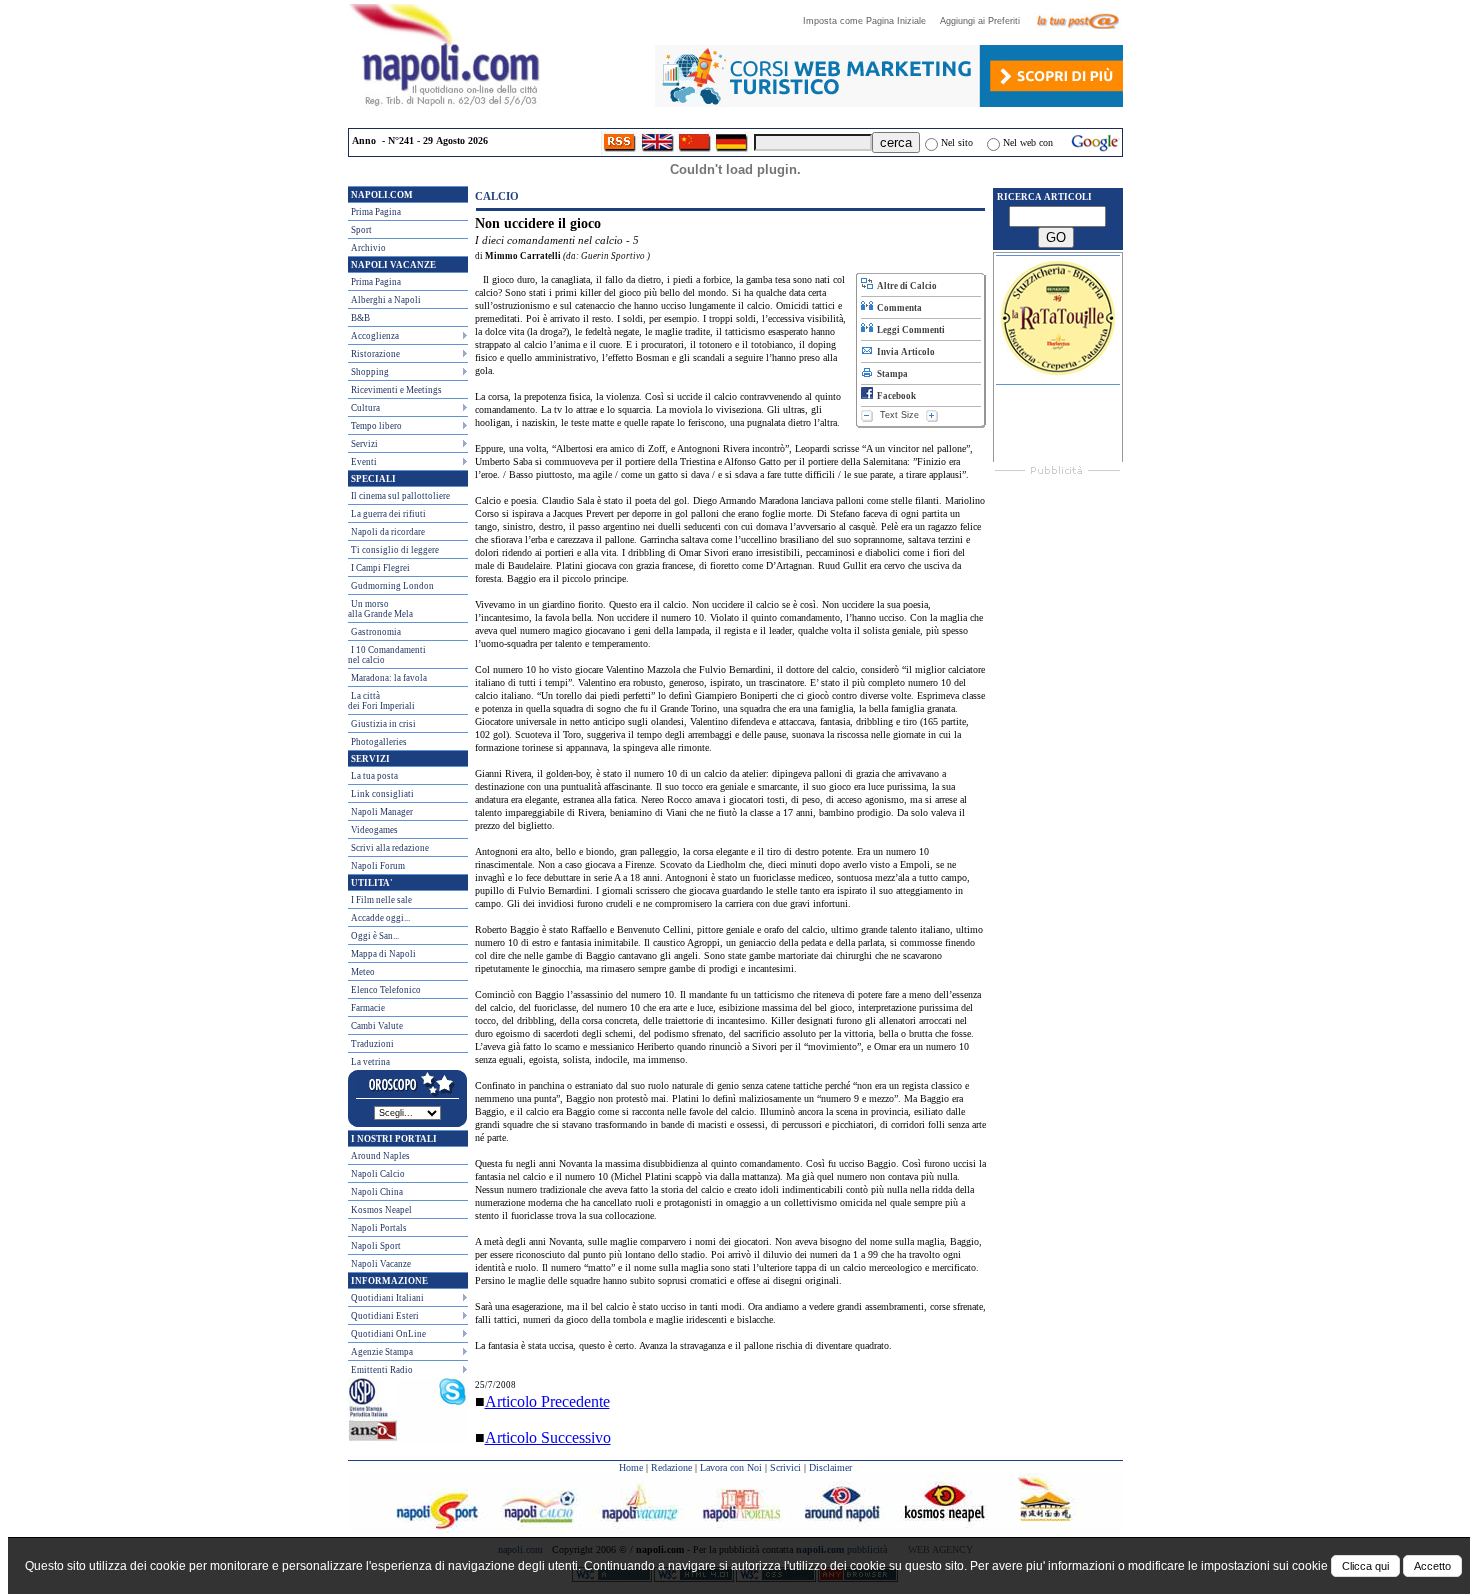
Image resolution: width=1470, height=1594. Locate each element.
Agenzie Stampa (382, 1352)
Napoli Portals (379, 1228)
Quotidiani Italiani (387, 1298)
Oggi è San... (375, 936)
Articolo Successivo (548, 1437)
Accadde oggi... (380, 918)
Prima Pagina (376, 212)
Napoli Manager (382, 812)
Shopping (370, 372)
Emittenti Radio (382, 1370)
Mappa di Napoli (383, 954)
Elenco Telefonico (386, 990)
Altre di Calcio (905, 286)
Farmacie (368, 1008)
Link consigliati (382, 794)
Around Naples (380, 1156)
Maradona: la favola (389, 678)
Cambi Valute (377, 1026)
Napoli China (377, 1192)
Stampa (890, 374)
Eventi (364, 462)
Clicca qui (1365, 1566)
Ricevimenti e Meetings (396, 390)
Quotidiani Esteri (385, 1316)
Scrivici (785, 1467)
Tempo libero (376, 426)
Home (631, 1467)
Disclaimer (830, 1467)
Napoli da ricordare (388, 532)
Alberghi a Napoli (386, 300)
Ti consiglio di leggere (395, 550)
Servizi (364, 444)
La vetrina (370, 1062)
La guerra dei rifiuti (388, 514)
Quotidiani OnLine (388, 1334)
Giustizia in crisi (383, 724)
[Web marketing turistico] (889, 101)
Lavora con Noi (731, 1467)
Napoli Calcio (378, 1174)
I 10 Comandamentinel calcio (387, 655)
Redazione (671, 1467)
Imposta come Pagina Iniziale (870, 21)
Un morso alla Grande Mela (380, 609)
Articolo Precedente (547, 1401)
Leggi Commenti (909, 330)
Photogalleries (379, 742)
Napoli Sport (376, 1246)
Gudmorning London (392, 586)
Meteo (363, 972)
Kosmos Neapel (381, 1210)
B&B (360, 318)
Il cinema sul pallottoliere (400, 496)
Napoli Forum (378, 866)
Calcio (497, 196)
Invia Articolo (904, 352)
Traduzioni (372, 1044)
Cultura (365, 408)
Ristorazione (375, 354)
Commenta (897, 308)
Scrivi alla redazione (390, 848)
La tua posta (374, 776)
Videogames (374, 830)
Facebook (894, 396)
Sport (361, 230)
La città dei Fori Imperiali (381, 701)
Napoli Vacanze (381, 1264)
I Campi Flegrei (380, 568)
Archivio (368, 248)
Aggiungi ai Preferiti (986, 21)
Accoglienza (375, 336)
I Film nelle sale (381, 900)
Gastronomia (376, 632)
